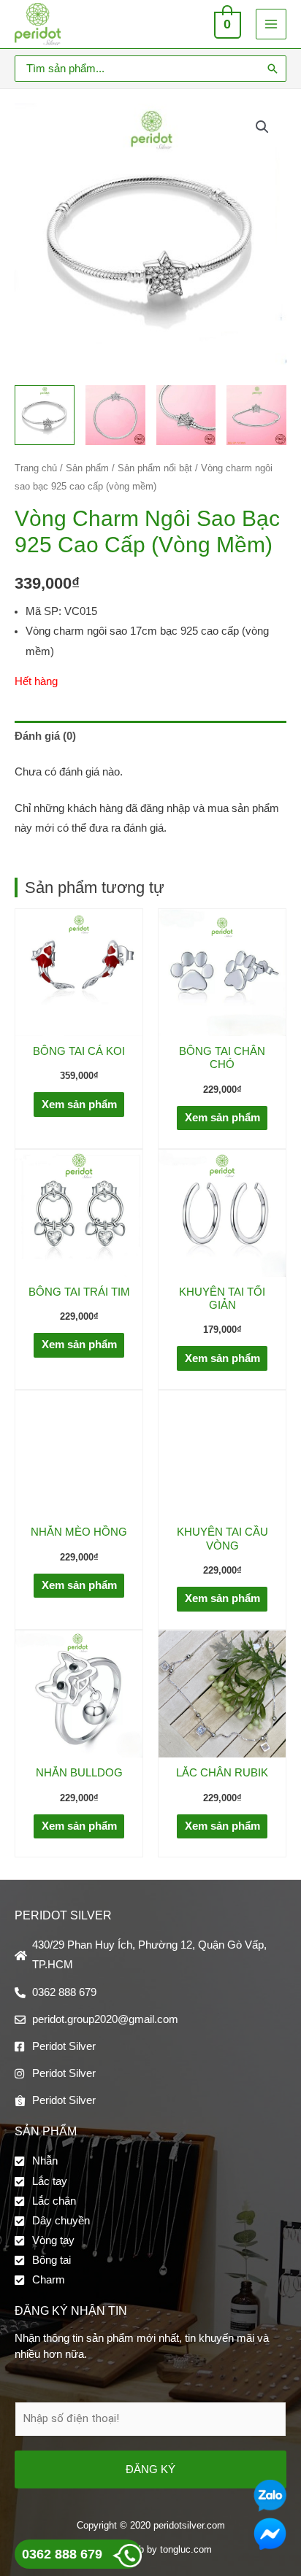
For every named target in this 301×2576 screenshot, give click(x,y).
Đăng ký (150, 2469)
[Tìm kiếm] (273, 69)
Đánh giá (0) (45, 736)
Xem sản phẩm (79, 1105)
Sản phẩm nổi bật (155, 468)
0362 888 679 (62, 2554)
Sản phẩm (87, 468)
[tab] (150, 736)
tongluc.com (186, 2549)
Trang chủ (36, 468)
